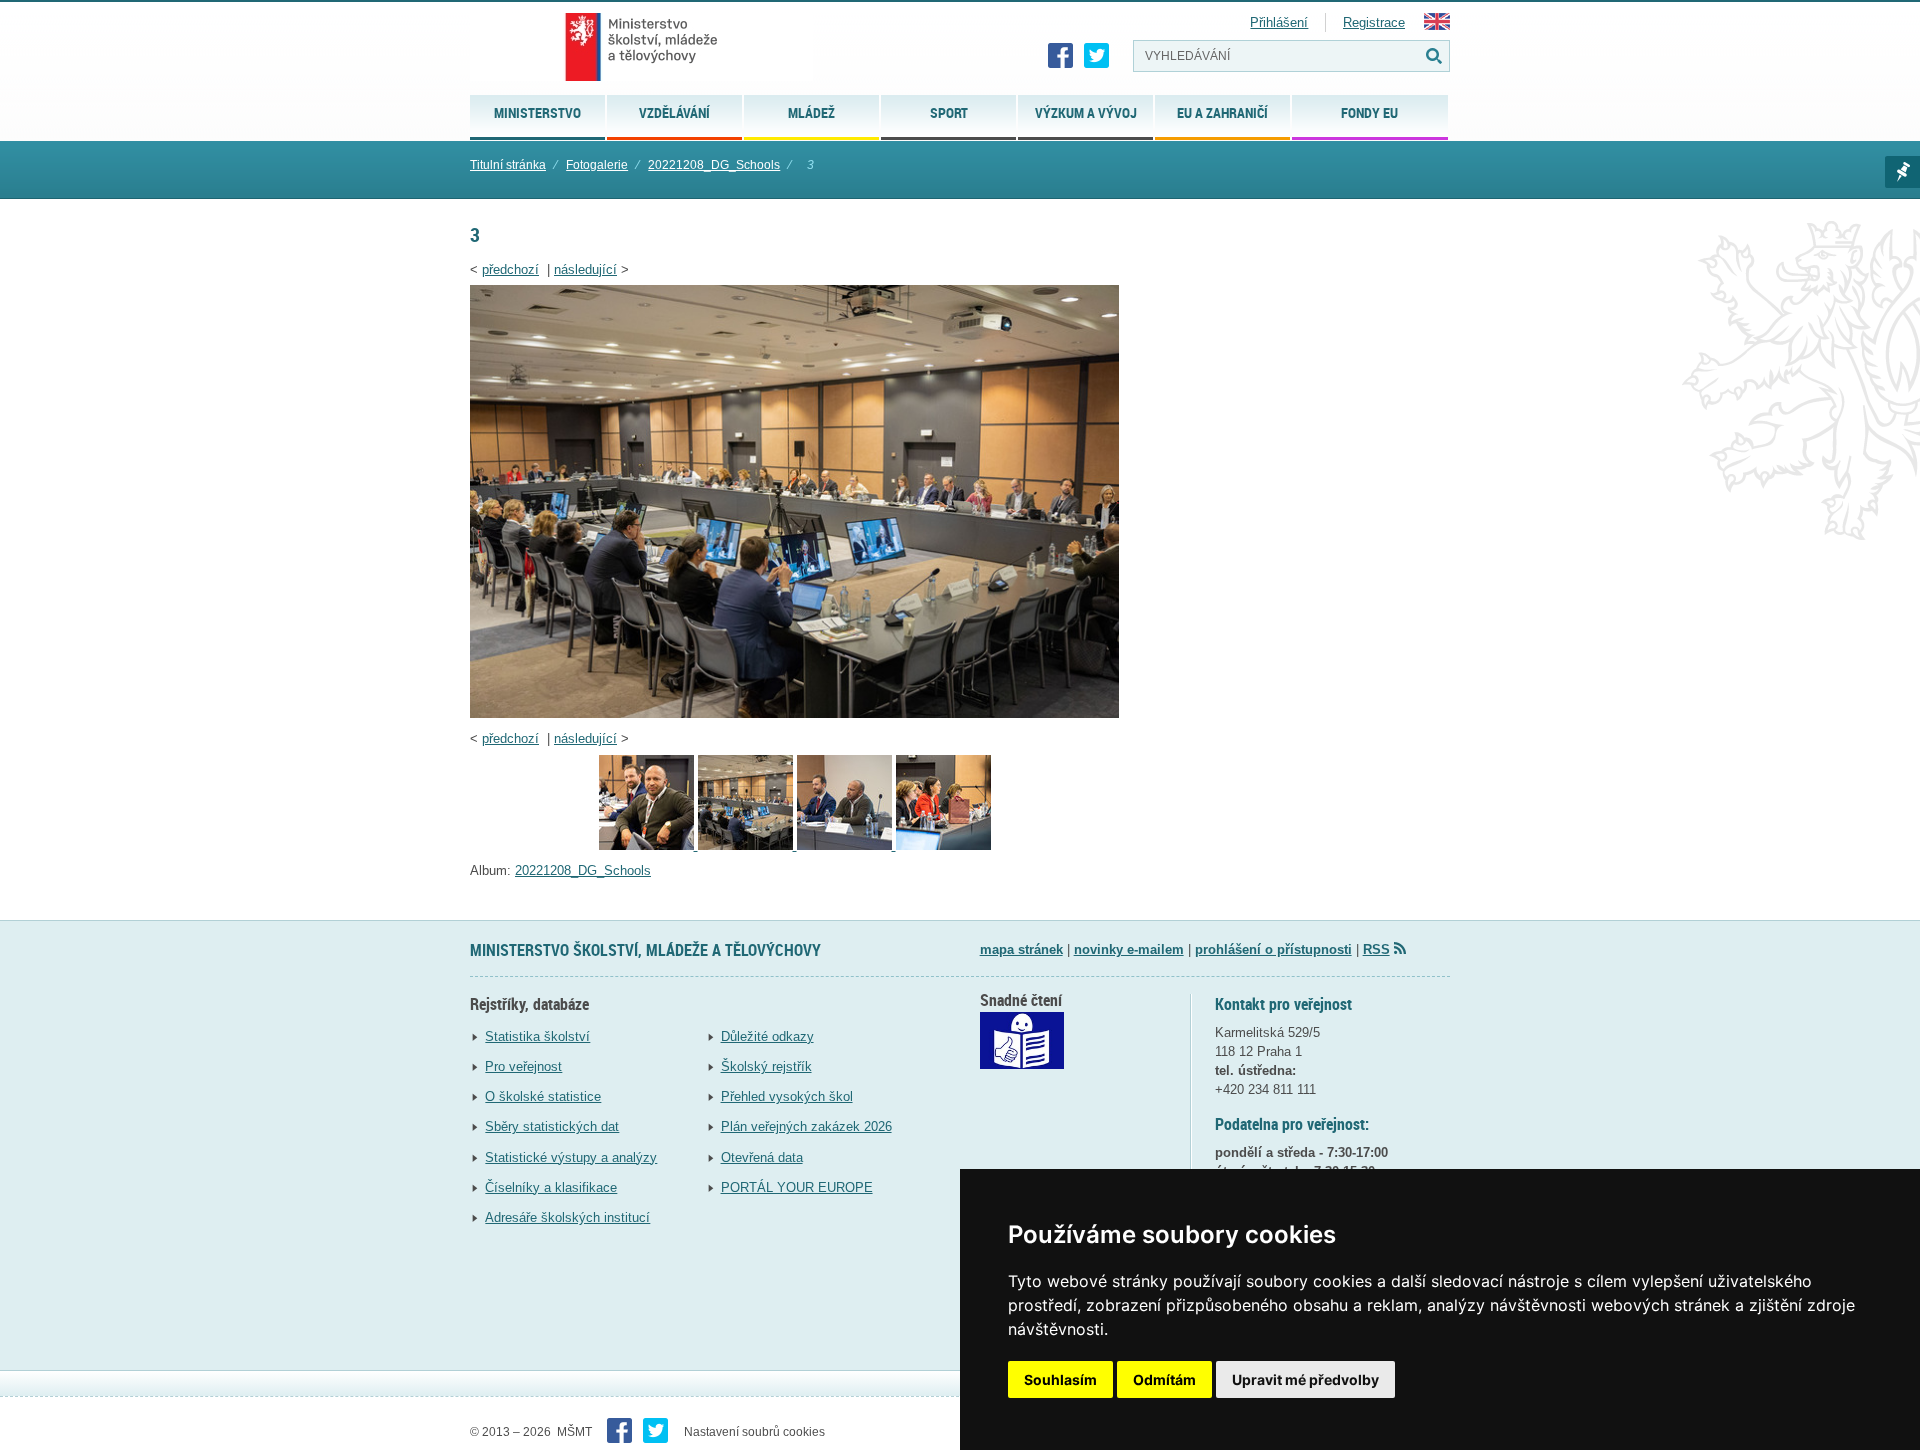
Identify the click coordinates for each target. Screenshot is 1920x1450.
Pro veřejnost (523, 1066)
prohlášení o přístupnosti (1273, 949)
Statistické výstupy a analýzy (571, 1157)
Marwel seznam (1902, 172)
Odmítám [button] (1164, 1379)
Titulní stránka (508, 165)
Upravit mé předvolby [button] (1305, 1379)
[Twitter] (1097, 56)
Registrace (1374, 22)
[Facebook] (1061, 56)
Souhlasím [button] (1060, 1379)
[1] (943, 845)
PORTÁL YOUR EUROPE (797, 1187)
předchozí (510, 269)
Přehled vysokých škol (787, 1096)
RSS (1376, 949)
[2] (846, 845)
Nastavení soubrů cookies (754, 1432)
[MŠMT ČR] (641, 47)
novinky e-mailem (1129, 949)
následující (585, 269)
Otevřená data (762, 1157)
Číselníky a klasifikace (551, 1187)
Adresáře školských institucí (567, 1217)
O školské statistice (543, 1096)
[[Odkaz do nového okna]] (1022, 1064)
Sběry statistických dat (552, 1126)
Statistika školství (537, 1036)
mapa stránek (1021, 949)
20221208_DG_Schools (714, 165)
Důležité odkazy (767, 1036)
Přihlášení (1279, 22)
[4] (648, 845)
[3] (794, 713)
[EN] (1437, 25)
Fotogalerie (597, 165)
